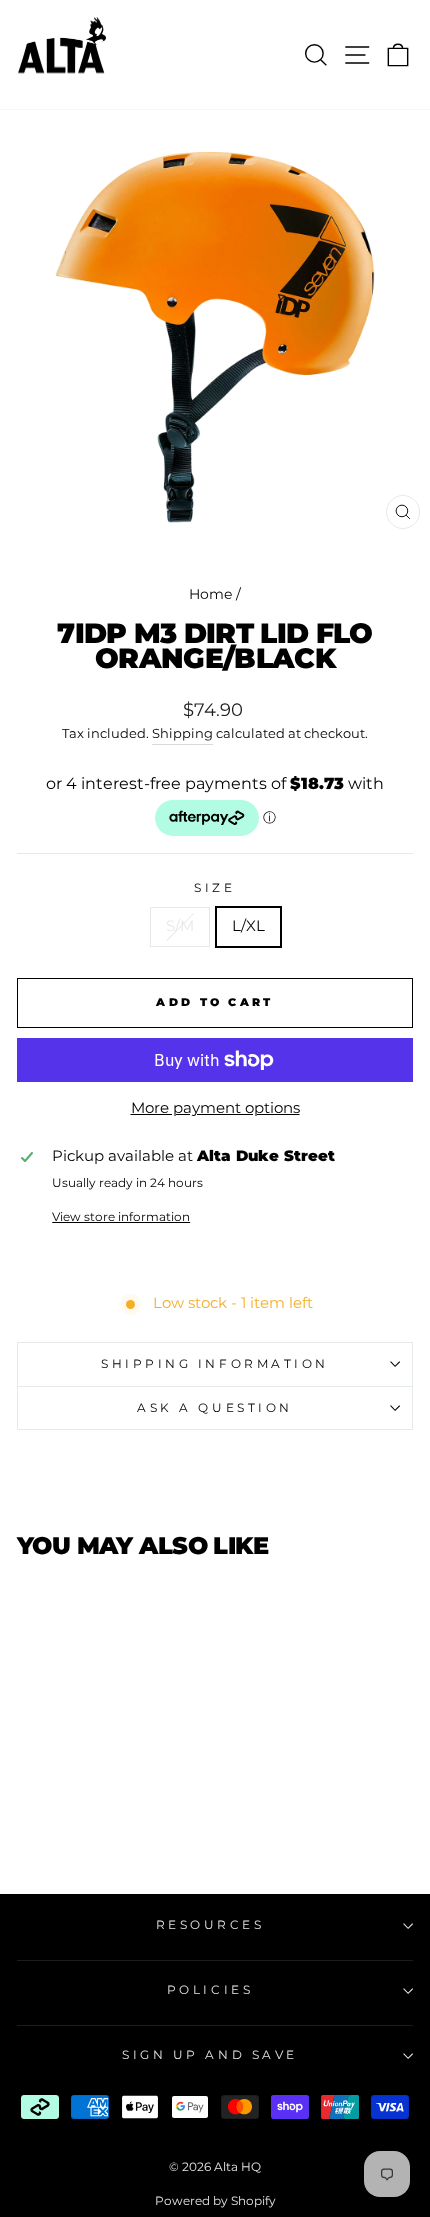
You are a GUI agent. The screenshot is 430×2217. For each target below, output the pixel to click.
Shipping (182, 733)
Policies (210, 1990)
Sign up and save (210, 2055)
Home (210, 594)
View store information (121, 1217)
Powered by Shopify (215, 2200)
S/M (180, 926)
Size (214, 888)
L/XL (248, 926)
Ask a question (214, 1408)
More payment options (215, 1108)
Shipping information (215, 1364)
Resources (210, 1925)
